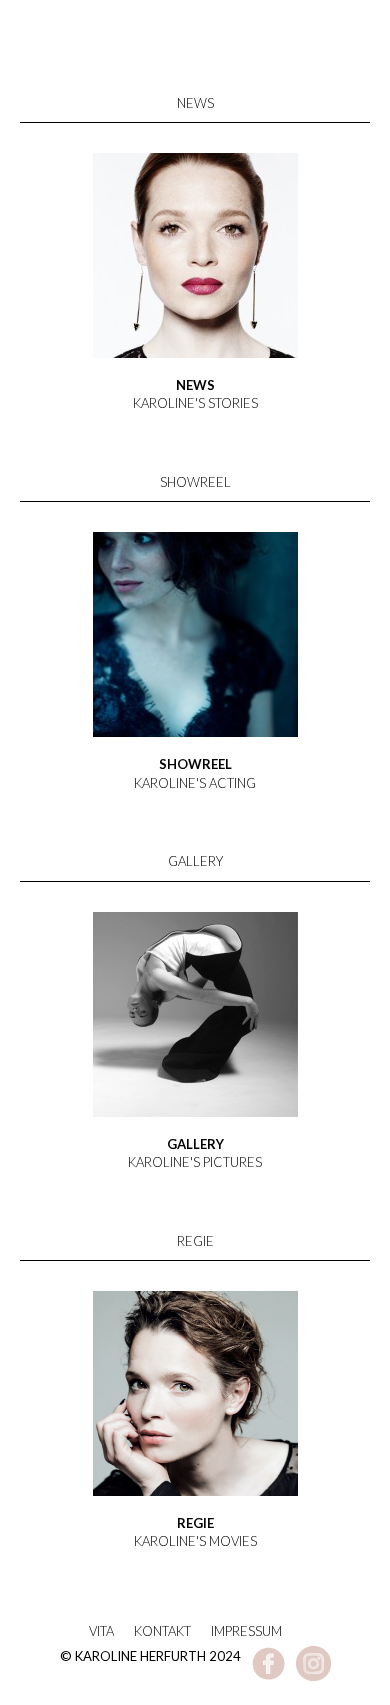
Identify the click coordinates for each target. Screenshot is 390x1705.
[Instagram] (313, 1676)
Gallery (195, 861)
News (195, 103)
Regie (195, 1241)
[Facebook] (268, 1676)
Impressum (246, 1631)
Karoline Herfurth (195, 72)
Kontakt (162, 1631)
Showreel (195, 482)
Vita (101, 1631)
